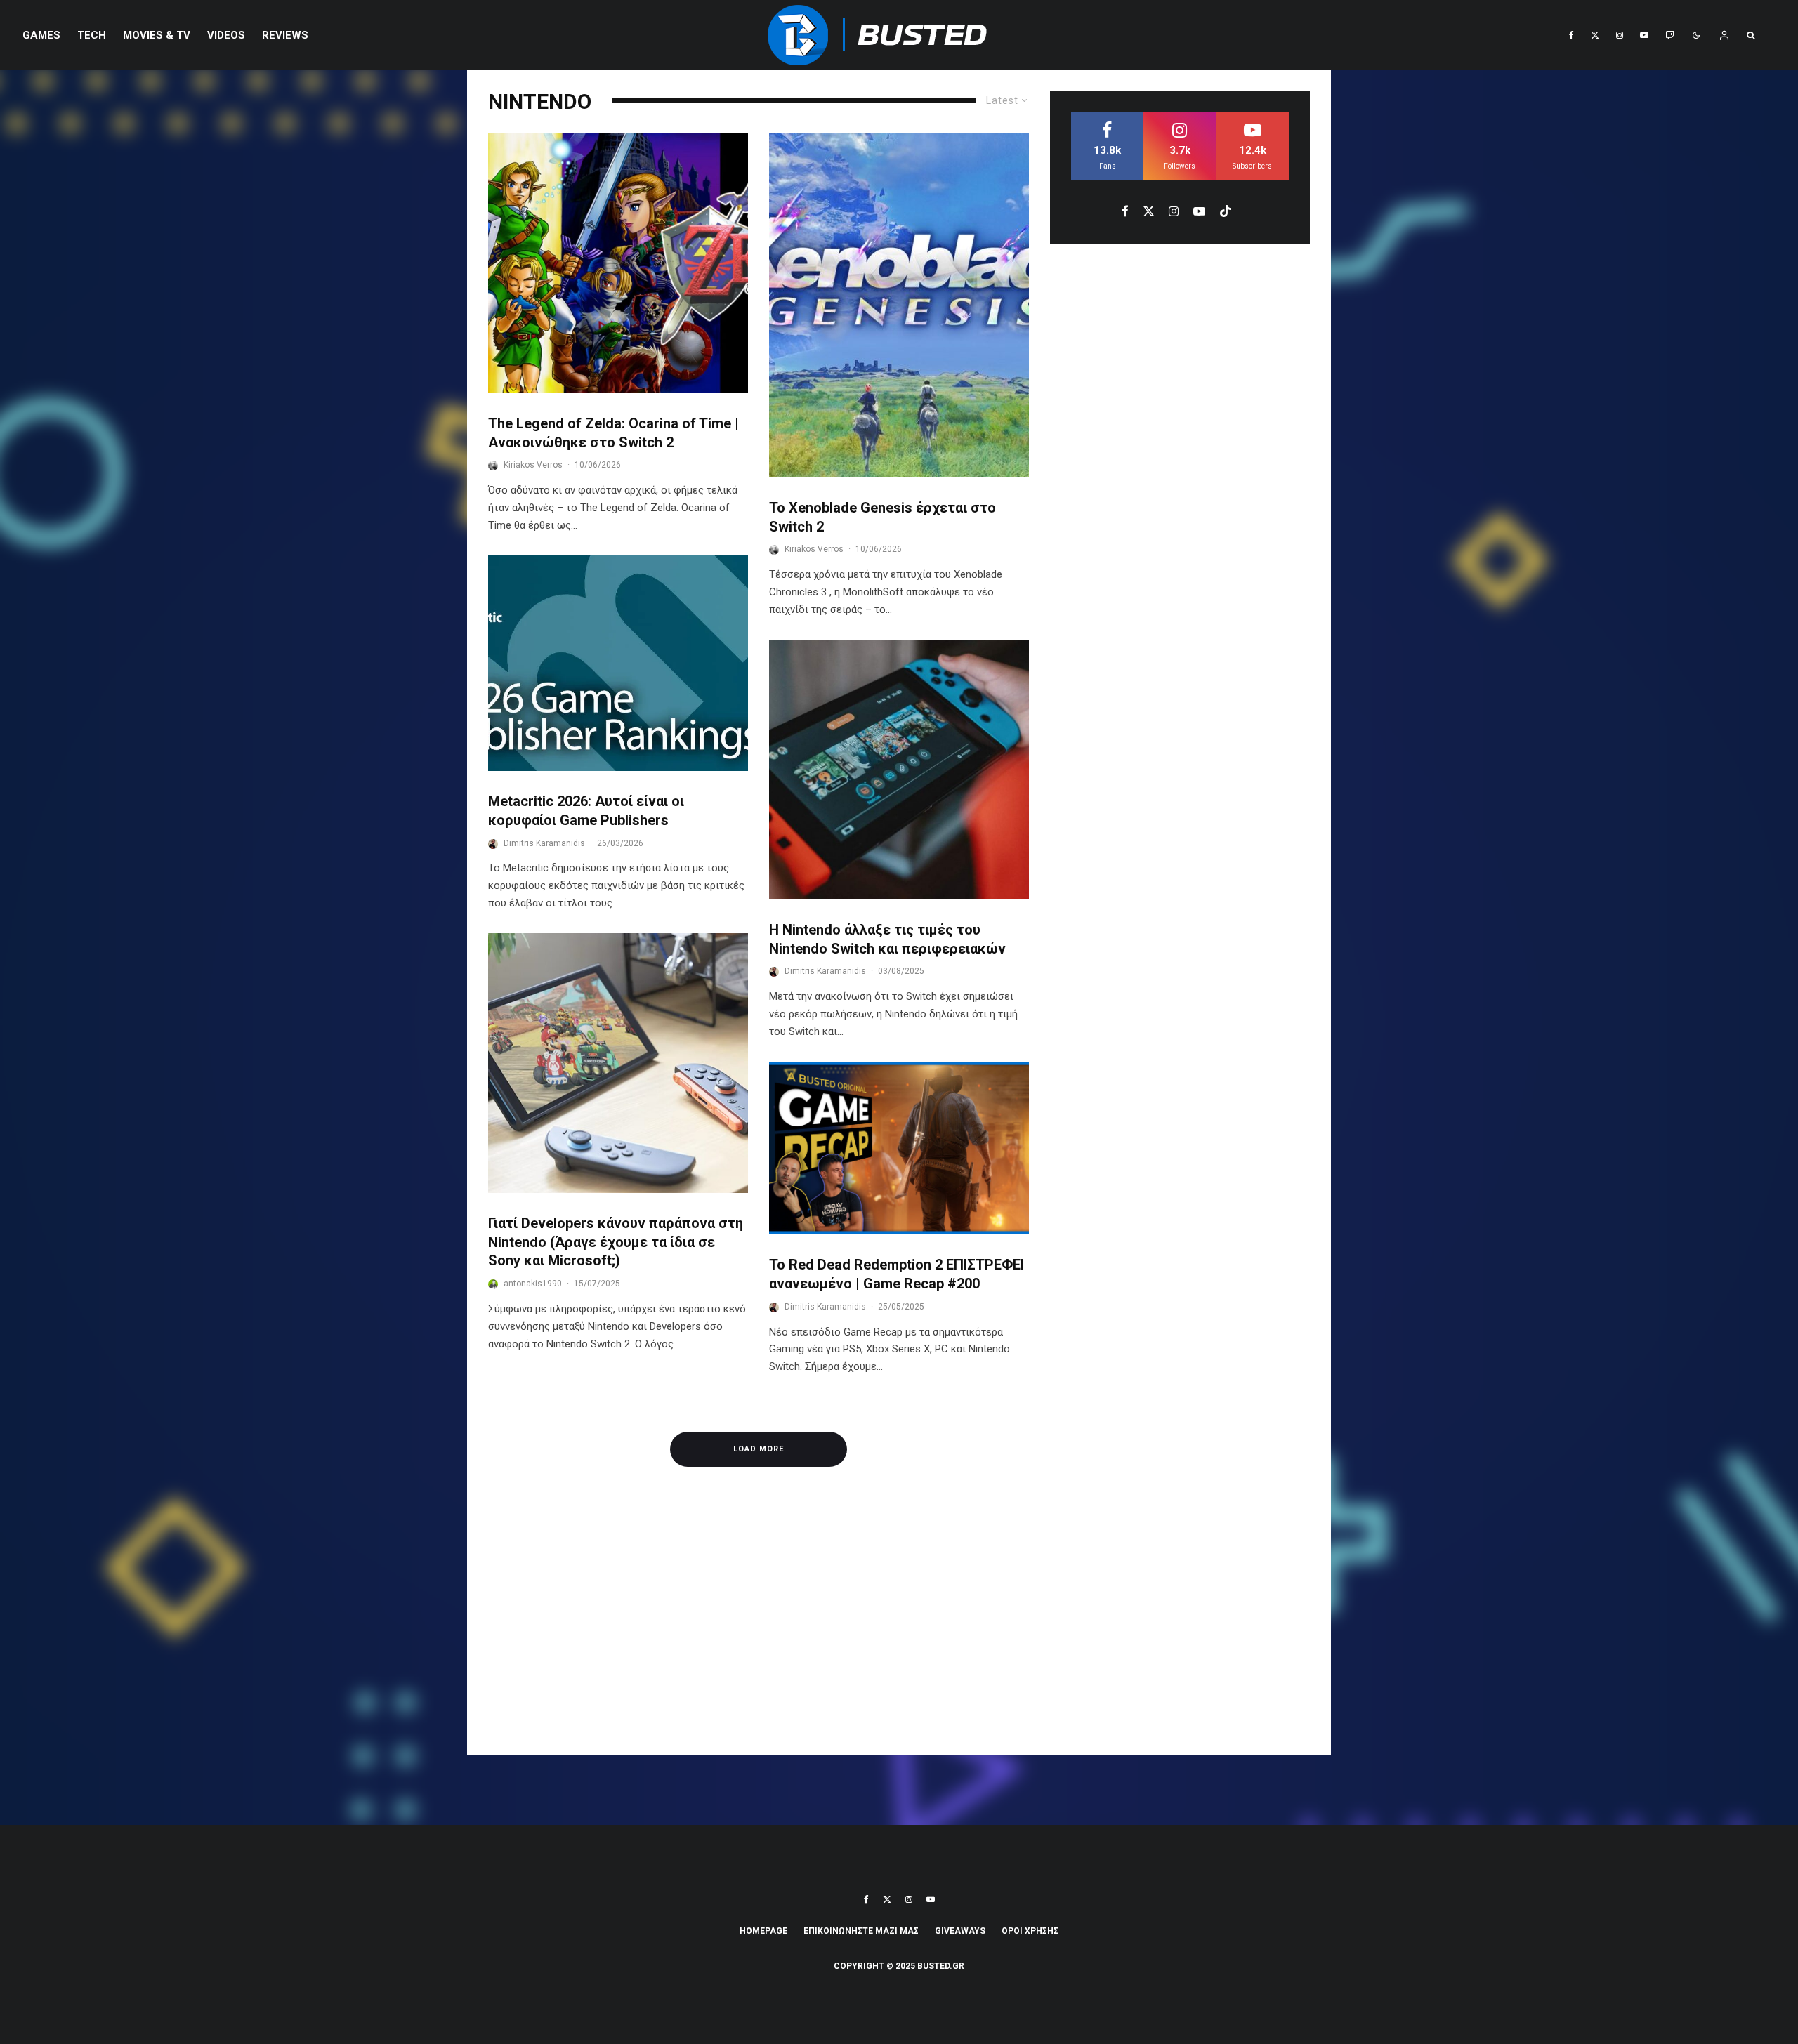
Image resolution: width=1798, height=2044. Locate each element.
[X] (1595, 35)
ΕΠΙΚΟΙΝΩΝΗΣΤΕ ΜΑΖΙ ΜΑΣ (861, 1931)
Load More (759, 1449)
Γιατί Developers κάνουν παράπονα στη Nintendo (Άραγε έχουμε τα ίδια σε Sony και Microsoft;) (616, 1242)
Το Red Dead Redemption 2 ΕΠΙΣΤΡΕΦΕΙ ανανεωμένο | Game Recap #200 (897, 1274)
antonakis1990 (533, 1284)
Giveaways (960, 1931)
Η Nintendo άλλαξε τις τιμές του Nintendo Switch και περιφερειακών (887, 939)
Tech (92, 35)
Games (41, 35)
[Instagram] (1620, 35)
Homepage (763, 1931)
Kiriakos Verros (533, 465)
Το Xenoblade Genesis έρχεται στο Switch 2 (882, 517)
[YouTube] (1644, 35)
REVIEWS (285, 35)
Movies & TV (157, 35)
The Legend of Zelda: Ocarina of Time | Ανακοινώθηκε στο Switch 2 (613, 433)
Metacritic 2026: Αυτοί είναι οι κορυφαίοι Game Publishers (586, 811)
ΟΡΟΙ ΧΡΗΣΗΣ (1030, 1931)
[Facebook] (1571, 35)
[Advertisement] (899, 1628)
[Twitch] (1669, 35)
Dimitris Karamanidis (544, 843)
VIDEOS (226, 35)
